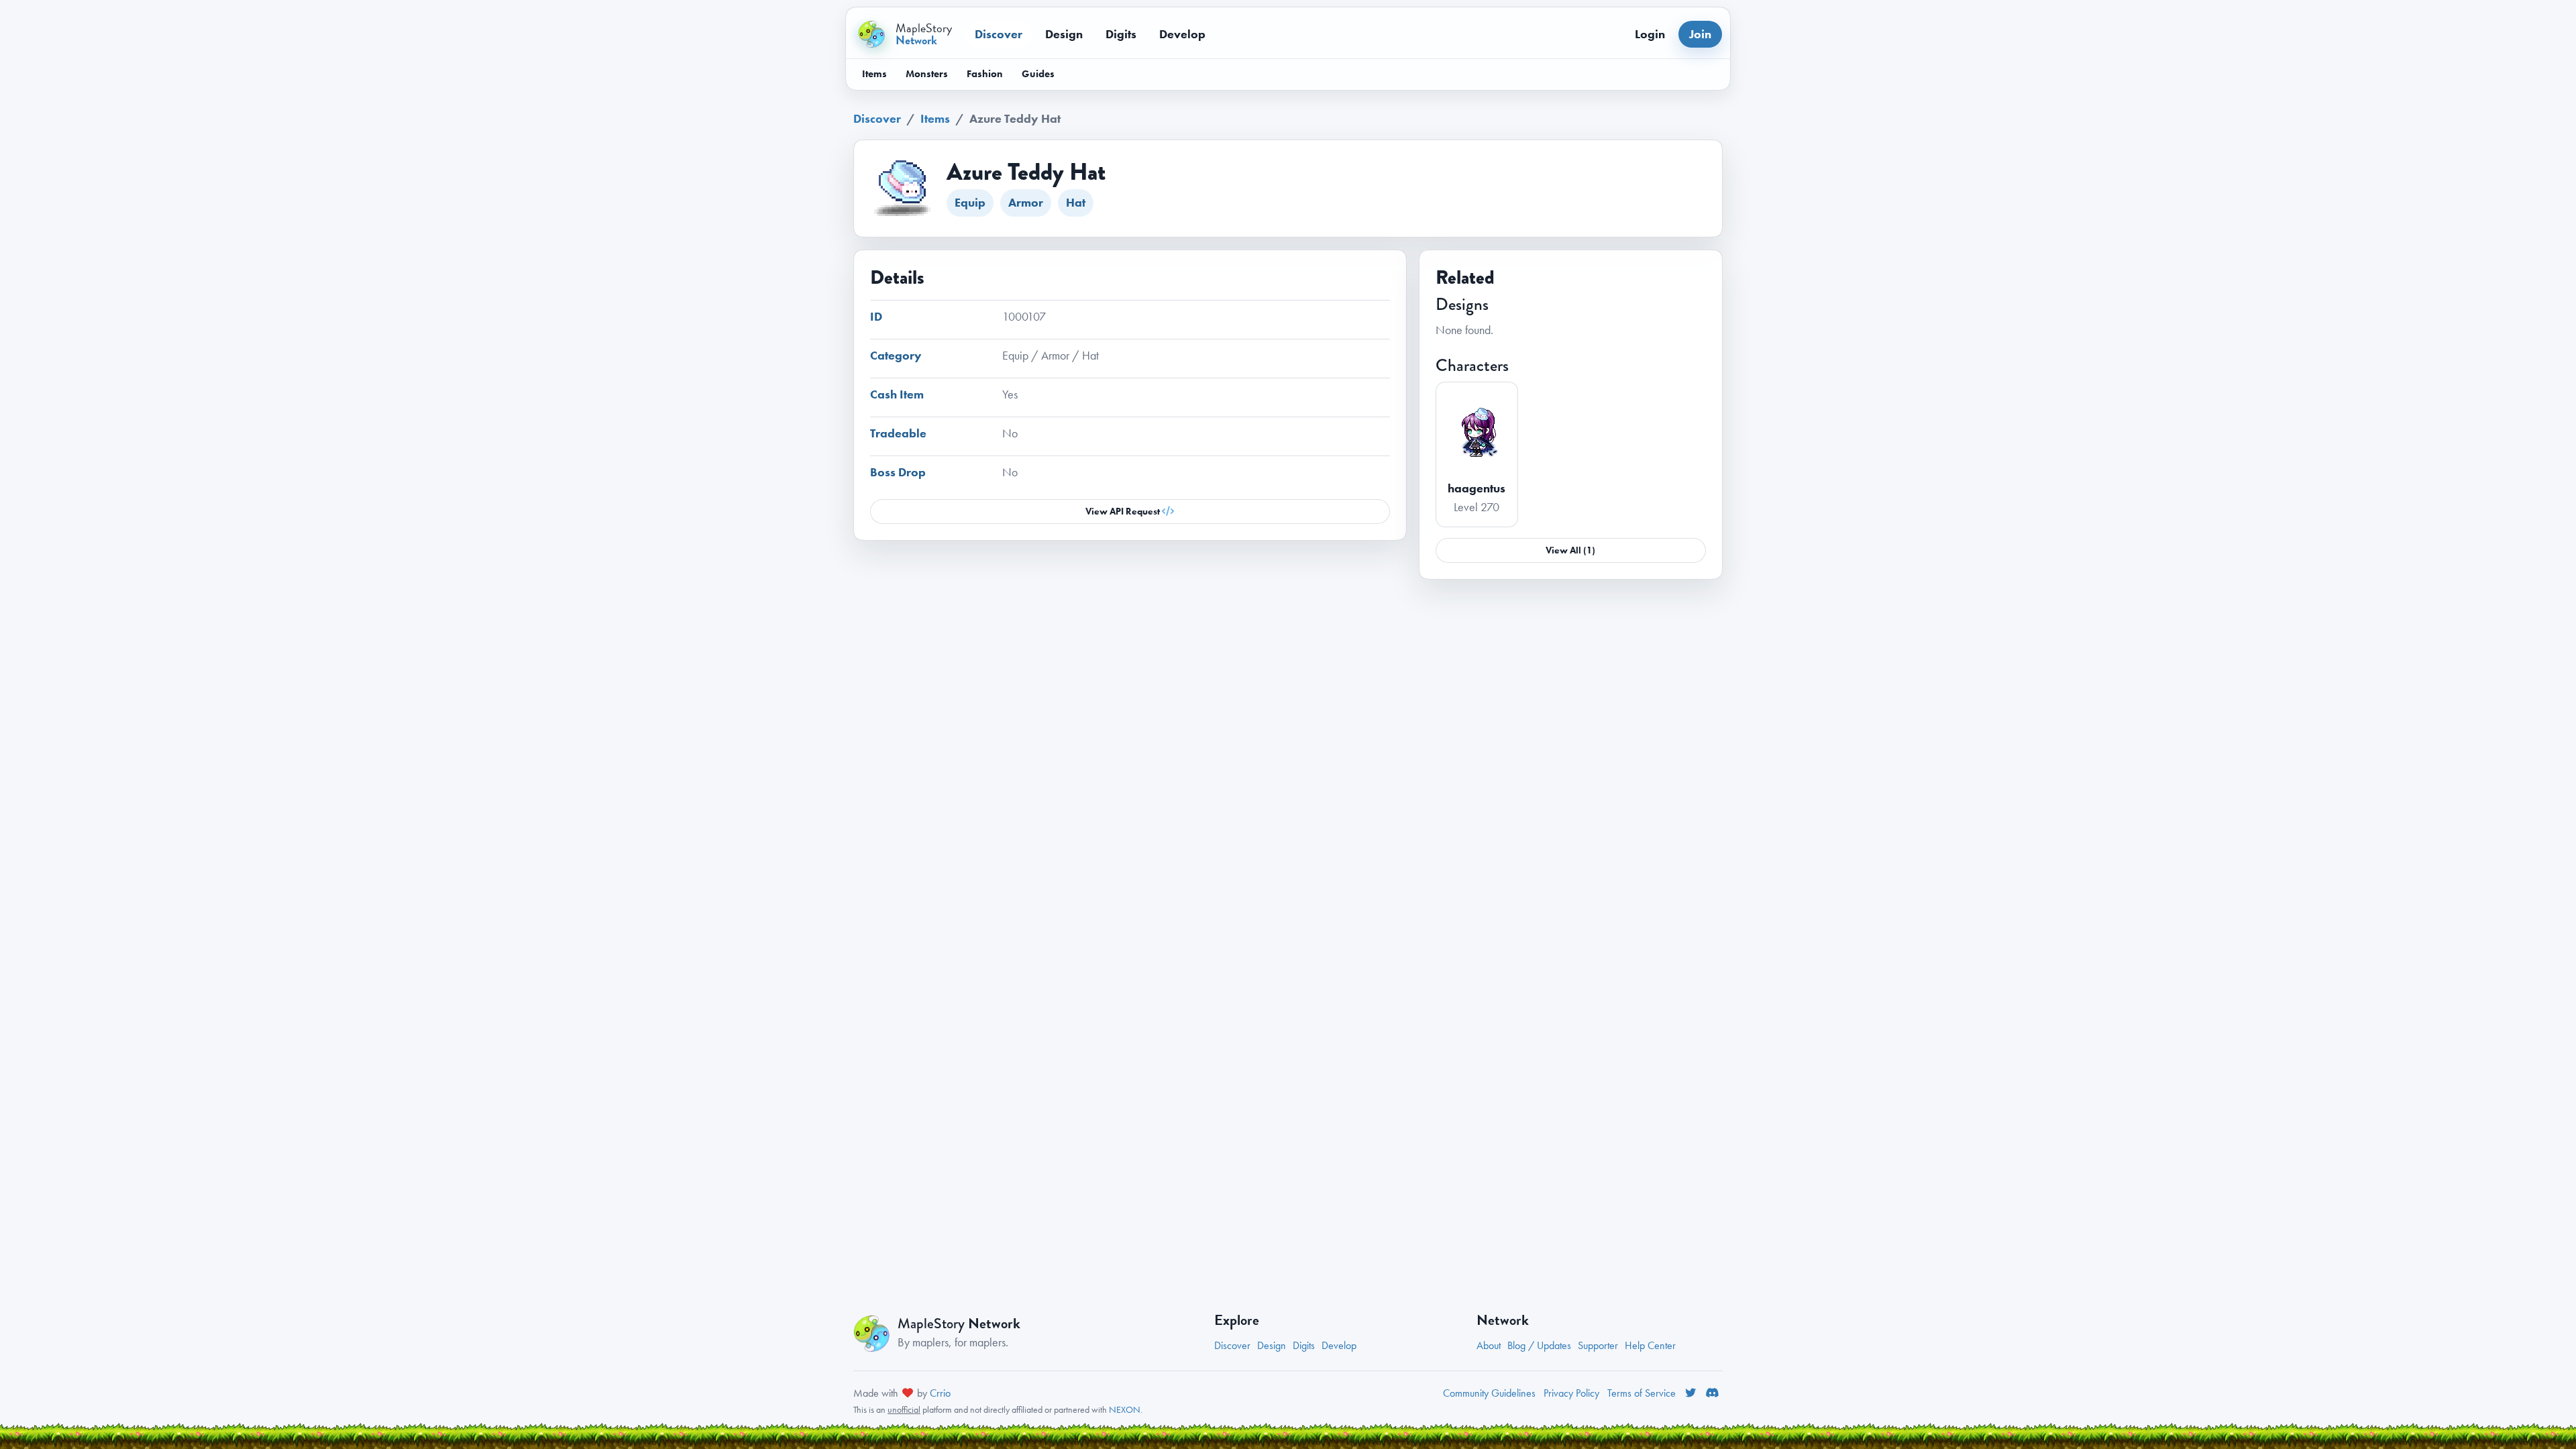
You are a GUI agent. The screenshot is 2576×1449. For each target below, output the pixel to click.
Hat (1076, 202)
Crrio (940, 1393)
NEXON (1125, 1409)
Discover (999, 34)
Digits (1121, 34)
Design (1064, 34)
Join (1700, 34)
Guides (1038, 74)
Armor (1026, 202)
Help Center (1650, 1345)
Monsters (927, 74)
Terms (1642, 1393)
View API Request (1124, 511)
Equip (970, 202)
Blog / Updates (1539, 1345)
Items (874, 74)
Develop (1182, 34)
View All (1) (1570, 550)
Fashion (985, 74)
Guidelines (1489, 1393)
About (1489, 1345)
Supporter (1598, 1345)
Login (1650, 34)
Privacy (1571, 1393)
